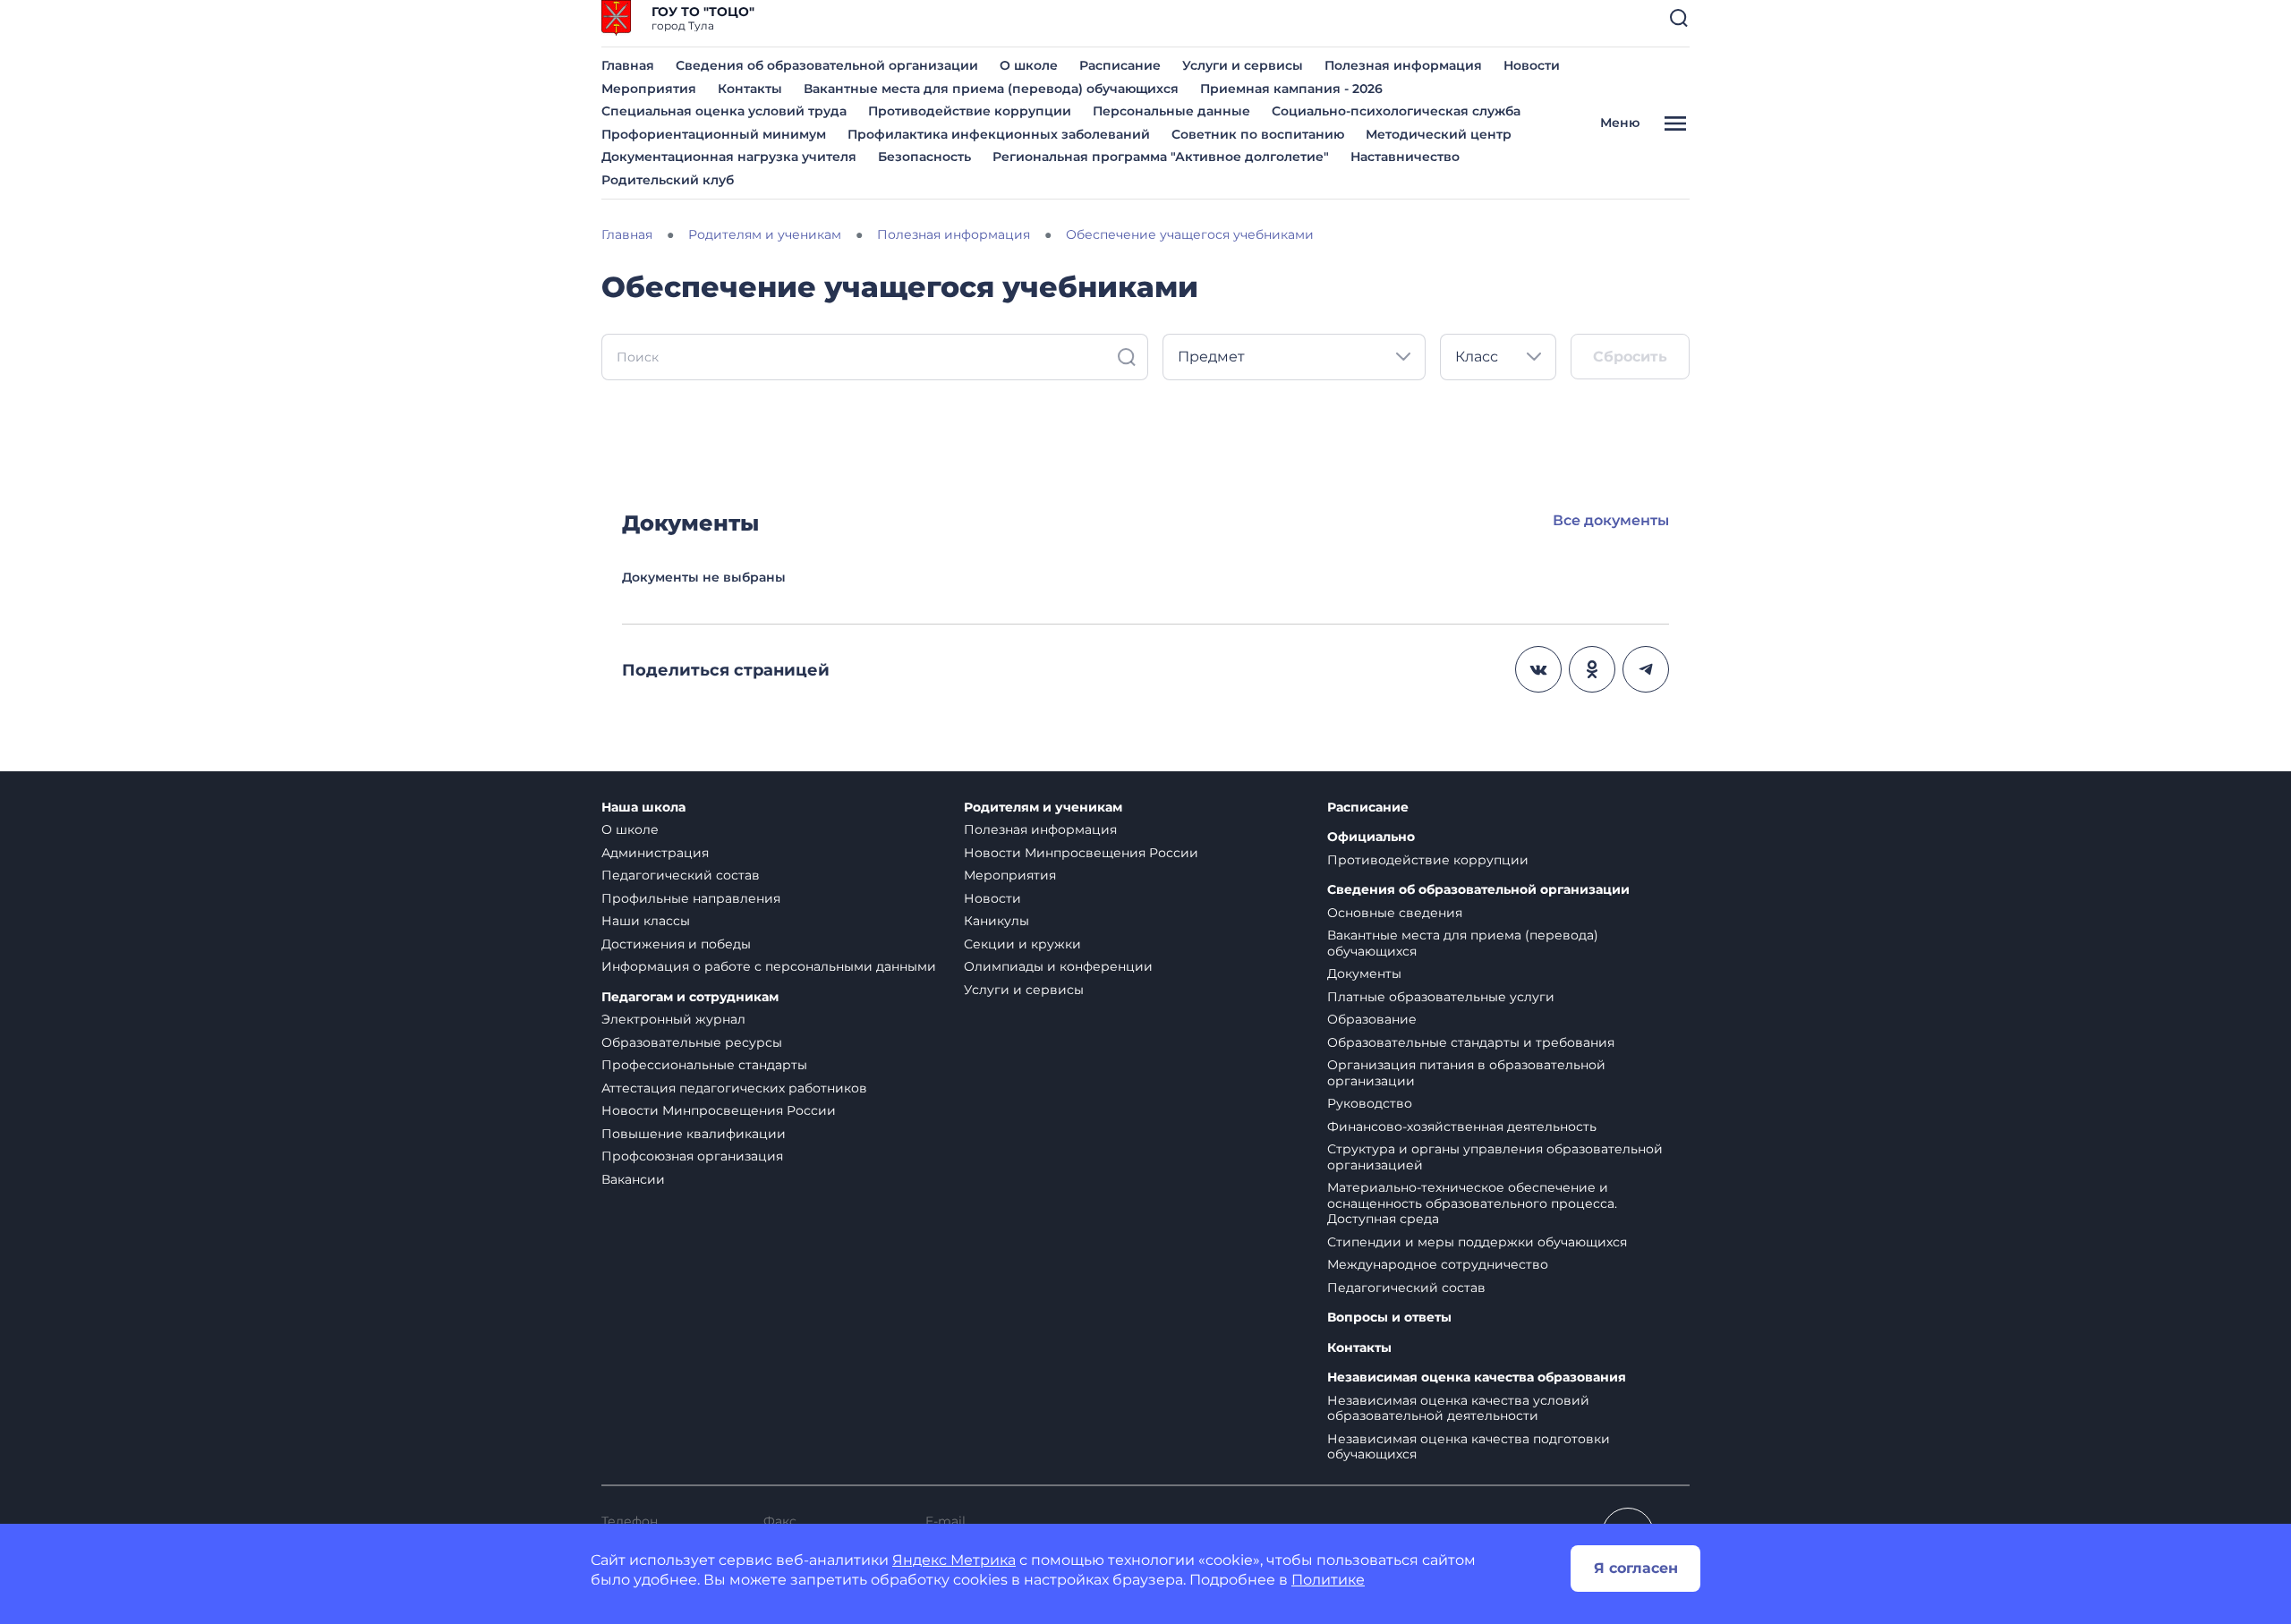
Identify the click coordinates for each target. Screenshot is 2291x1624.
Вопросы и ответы (1389, 1318)
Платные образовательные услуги (1441, 997)
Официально (1371, 837)
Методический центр (1439, 134)
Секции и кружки (1022, 944)
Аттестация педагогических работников (734, 1088)
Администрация (655, 853)
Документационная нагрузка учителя (729, 157)
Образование (1372, 1019)
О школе (1029, 65)
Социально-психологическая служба (1396, 111)
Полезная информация (1403, 65)
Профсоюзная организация (692, 1156)
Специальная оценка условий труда (724, 111)
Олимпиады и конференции (1058, 966)
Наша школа (643, 808)
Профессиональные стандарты (704, 1065)
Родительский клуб (668, 180)
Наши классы (646, 921)
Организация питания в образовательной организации (1466, 1073)
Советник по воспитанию (1258, 134)
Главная (628, 65)
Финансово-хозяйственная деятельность (1462, 1127)
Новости (1532, 65)
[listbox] (1294, 357)
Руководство (1370, 1103)
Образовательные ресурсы (692, 1042)
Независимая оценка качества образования (1477, 1377)
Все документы (1611, 520)
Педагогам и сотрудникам (690, 997)
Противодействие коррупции (970, 111)
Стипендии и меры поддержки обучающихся (1477, 1242)
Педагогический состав (681, 875)
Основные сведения (1395, 913)
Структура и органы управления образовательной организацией (1495, 1157)
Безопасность (924, 157)
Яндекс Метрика (954, 1560)
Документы (1364, 974)
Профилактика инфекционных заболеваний (999, 134)
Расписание (1120, 65)
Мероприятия (649, 89)
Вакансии (633, 1179)
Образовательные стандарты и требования (1471, 1042)
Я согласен (1636, 1568)
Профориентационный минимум (714, 134)
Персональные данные (1171, 111)
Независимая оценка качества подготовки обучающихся (1469, 1447)
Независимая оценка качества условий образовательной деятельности (1458, 1408)
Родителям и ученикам (1043, 808)
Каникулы (996, 921)
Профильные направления (691, 898)
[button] (1679, 18)
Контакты (750, 89)
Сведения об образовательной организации (827, 65)
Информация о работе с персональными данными (769, 966)
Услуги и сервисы (1243, 65)
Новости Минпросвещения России (719, 1110)
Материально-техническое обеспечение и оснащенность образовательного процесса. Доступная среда (1472, 1203)
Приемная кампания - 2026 (1291, 89)
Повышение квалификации (694, 1134)
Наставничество (1405, 157)
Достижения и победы (676, 944)
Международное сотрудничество (1438, 1264)
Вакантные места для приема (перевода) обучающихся (991, 89)
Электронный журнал (673, 1019)
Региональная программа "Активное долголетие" (1161, 157)
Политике (1328, 1580)
